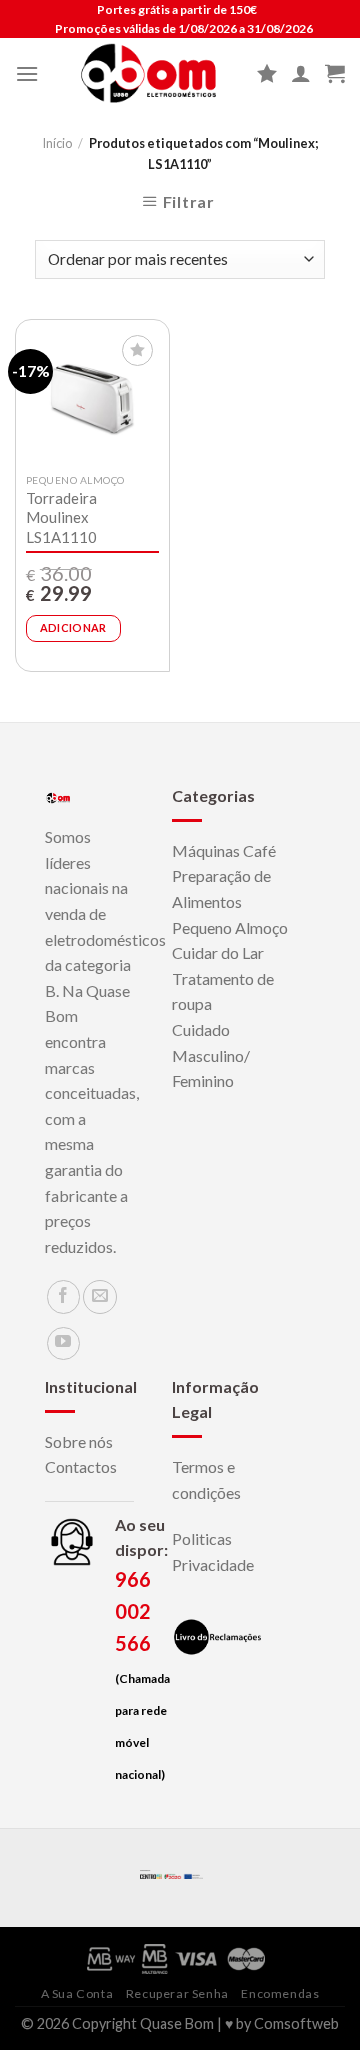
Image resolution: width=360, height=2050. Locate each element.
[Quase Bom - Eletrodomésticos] (148, 73)
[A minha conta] (301, 73)
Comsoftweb (296, 2023)
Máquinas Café (224, 850)
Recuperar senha (177, 1993)
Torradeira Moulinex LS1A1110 (61, 517)
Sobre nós (79, 1441)
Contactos (81, 1466)
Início (57, 143)
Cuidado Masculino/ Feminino (211, 1055)
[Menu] (27, 73)
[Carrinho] (335, 73)
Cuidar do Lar (218, 952)
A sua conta (77, 1993)
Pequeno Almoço (230, 927)
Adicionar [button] (73, 627)
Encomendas (280, 1993)
